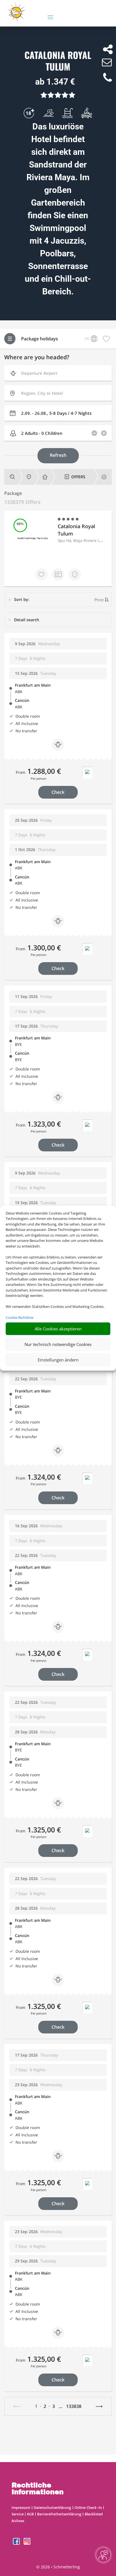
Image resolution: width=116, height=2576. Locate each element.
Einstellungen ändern (58, 1360)
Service (18, 2514)
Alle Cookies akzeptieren (58, 1329)
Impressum (21, 2507)
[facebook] (17, 2543)
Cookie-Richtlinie (20, 1317)
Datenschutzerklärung (53, 2507)
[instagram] (27, 2543)
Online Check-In (88, 2507)
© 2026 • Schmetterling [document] (58, 2567)
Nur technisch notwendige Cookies (58, 1344)
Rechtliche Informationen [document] (38, 2489)
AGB (30, 2514)
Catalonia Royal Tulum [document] (58, 61)
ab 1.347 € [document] (55, 82)
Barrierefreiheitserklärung (59, 2514)
